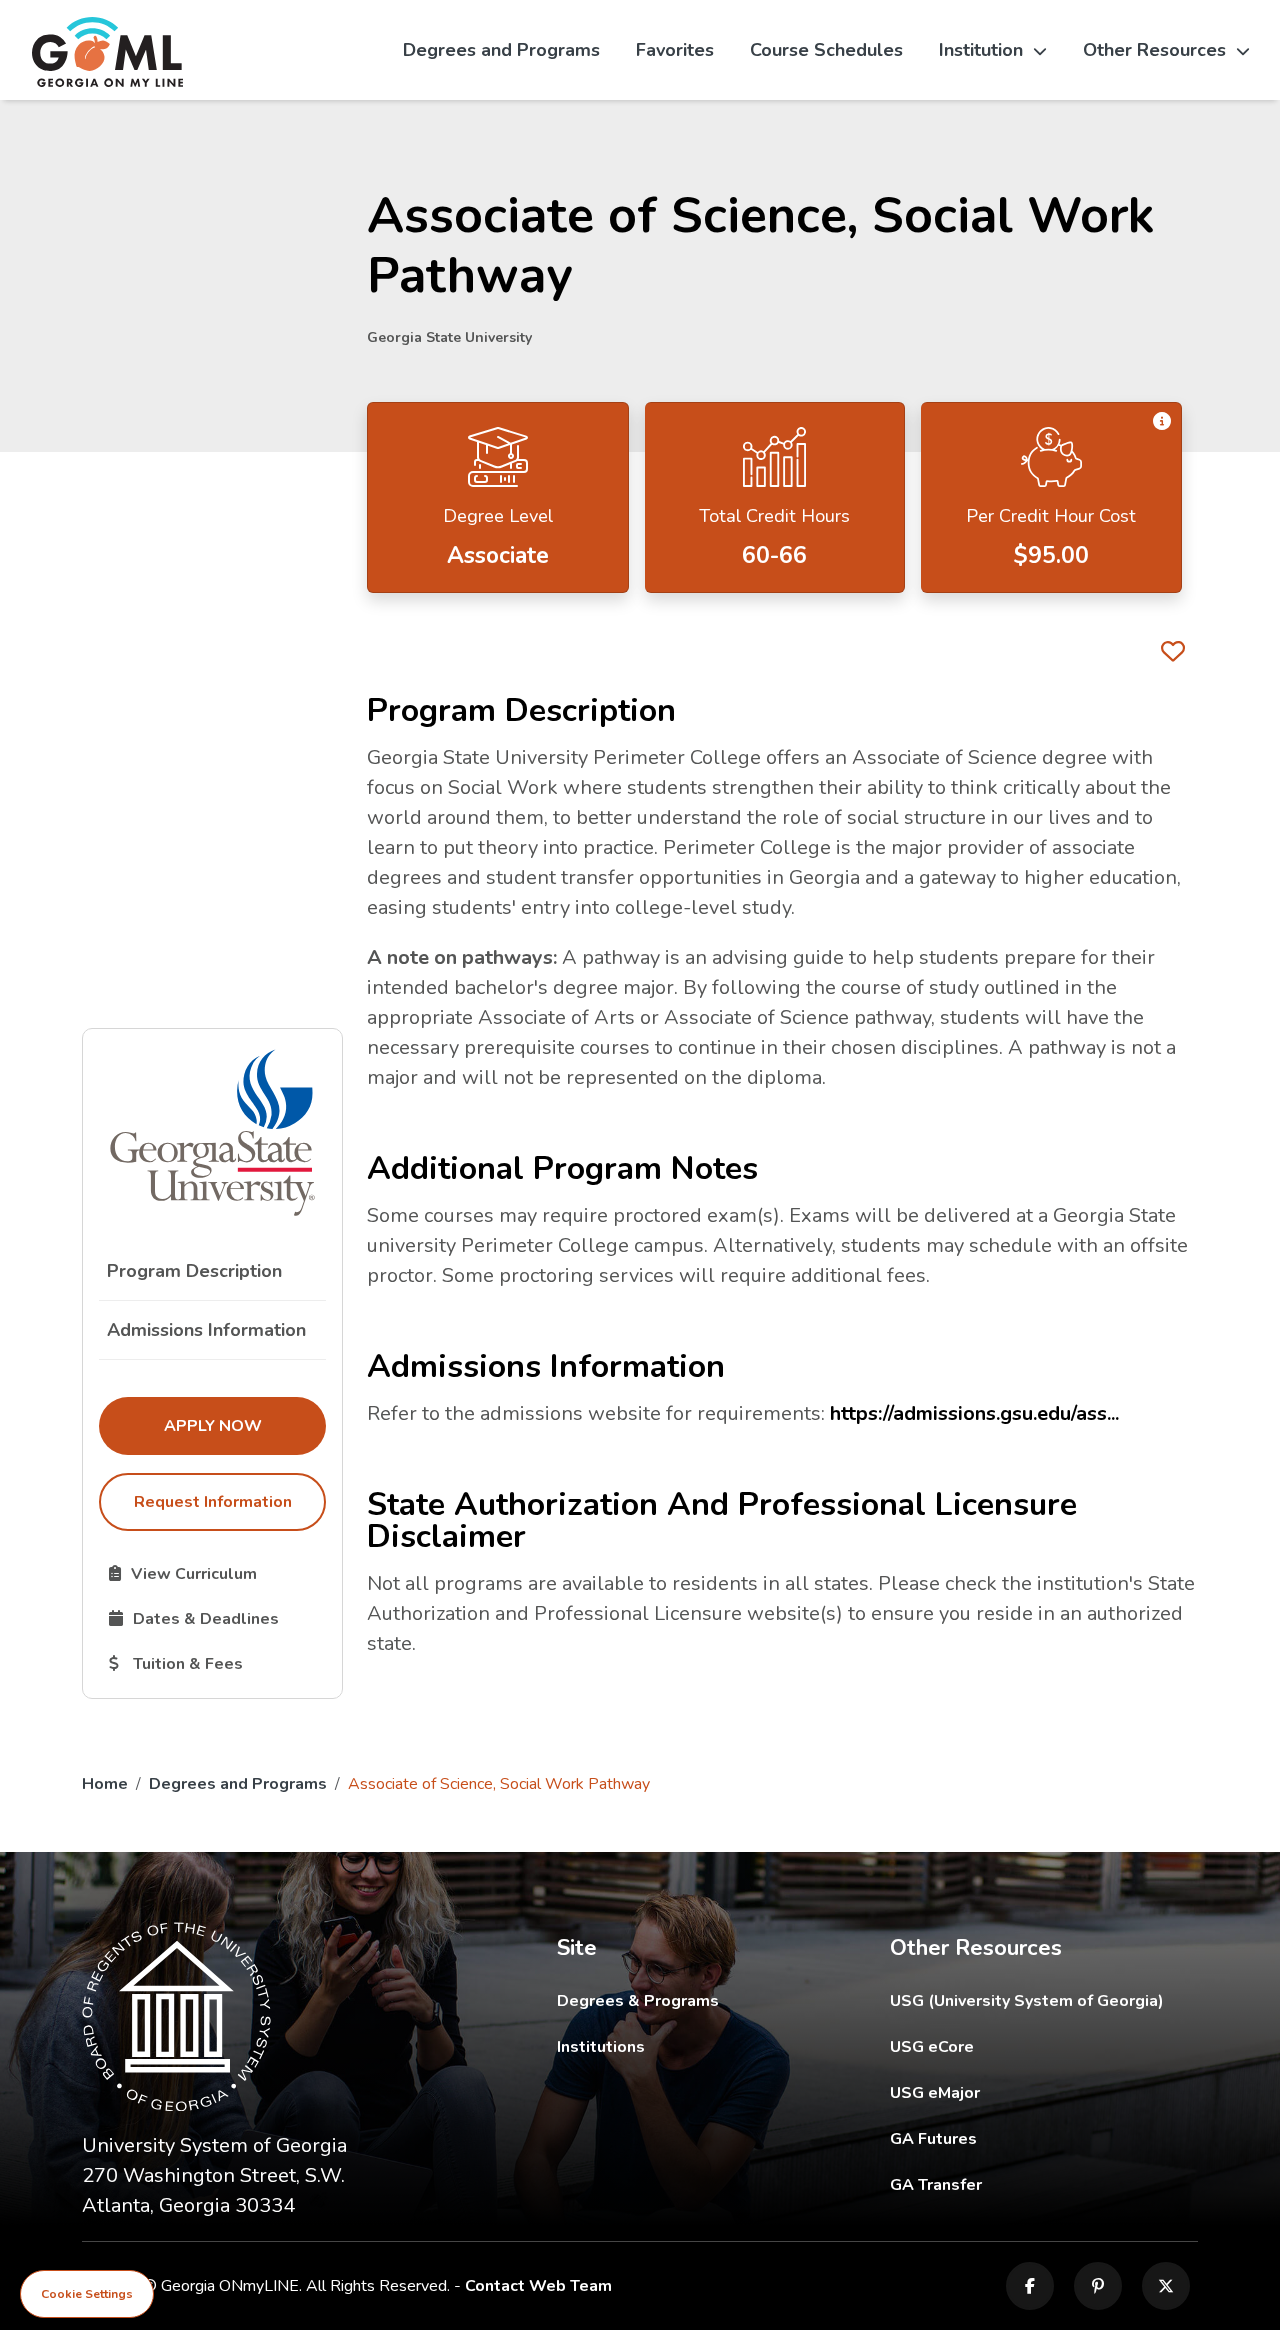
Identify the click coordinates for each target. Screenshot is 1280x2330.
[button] (1162, 422)
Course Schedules (826, 50)
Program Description (194, 1271)
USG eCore (1044, 2046)
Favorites (675, 50)
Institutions (601, 2047)
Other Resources (1154, 50)
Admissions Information (206, 1330)
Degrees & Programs (638, 2001)
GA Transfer (1044, 2184)
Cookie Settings (87, 2294)
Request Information (213, 1502)
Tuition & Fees (217, 1663)
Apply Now (244, 1425)
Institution (981, 50)
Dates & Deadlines (217, 1618)
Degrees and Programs (501, 50)
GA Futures (1044, 2138)
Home (105, 1784)
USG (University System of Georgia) (1042, 2000)
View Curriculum (217, 1573)
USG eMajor (1044, 2092)
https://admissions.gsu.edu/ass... (974, 1413)
